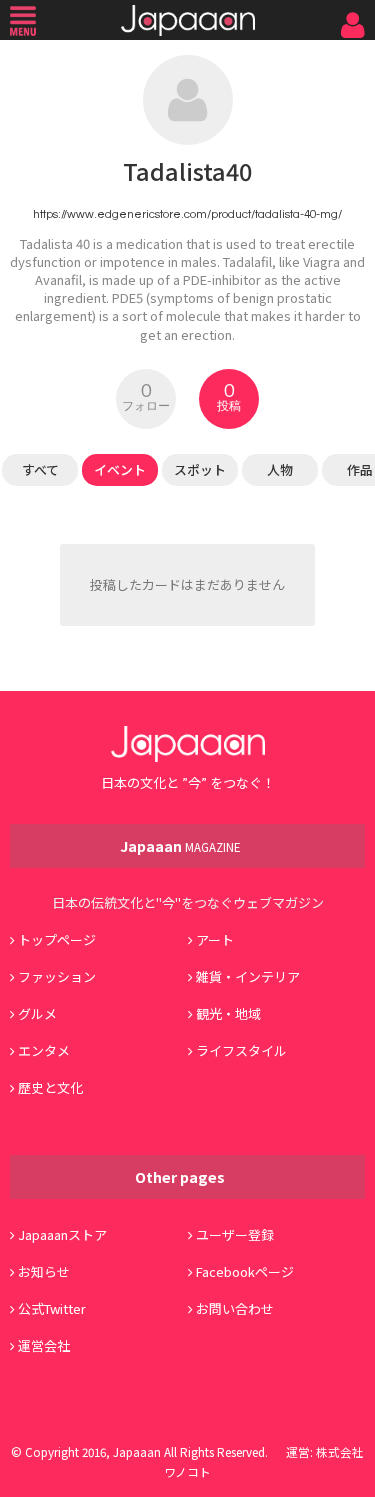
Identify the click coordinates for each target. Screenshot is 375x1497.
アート (215, 939)
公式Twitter (52, 1308)
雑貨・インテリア (248, 976)
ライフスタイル (241, 1050)
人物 (280, 469)
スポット (200, 469)
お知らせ (44, 1271)
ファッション (57, 976)
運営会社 (44, 1345)
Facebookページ (245, 1271)
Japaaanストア (62, 1234)
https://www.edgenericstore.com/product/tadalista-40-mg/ (187, 214)
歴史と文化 (50, 1087)
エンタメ (44, 1050)
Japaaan (188, 20)
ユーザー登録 (235, 1234)
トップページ (57, 939)
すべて (40, 469)
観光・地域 (228, 1013)
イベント (120, 469)
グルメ (37, 1013)
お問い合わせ (235, 1308)
